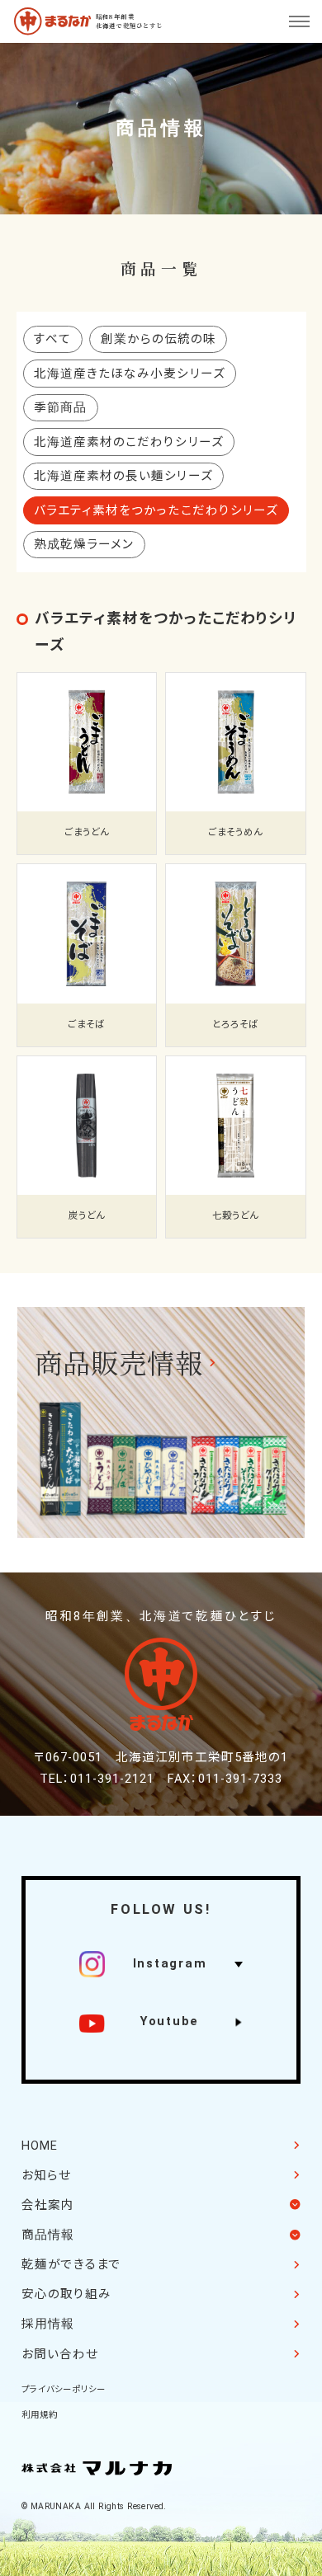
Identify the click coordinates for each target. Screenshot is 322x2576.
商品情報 (48, 2235)
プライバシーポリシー (64, 2389)
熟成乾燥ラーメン (84, 544)
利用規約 (40, 2415)
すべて (52, 339)
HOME (40, 2146)
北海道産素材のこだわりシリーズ (128, 442)
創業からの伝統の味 (159, 339)
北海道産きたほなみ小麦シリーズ (129, 374)
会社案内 (48, 2205)
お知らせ (46, 2175)
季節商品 (60, 407)
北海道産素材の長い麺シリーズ (123, 476)
